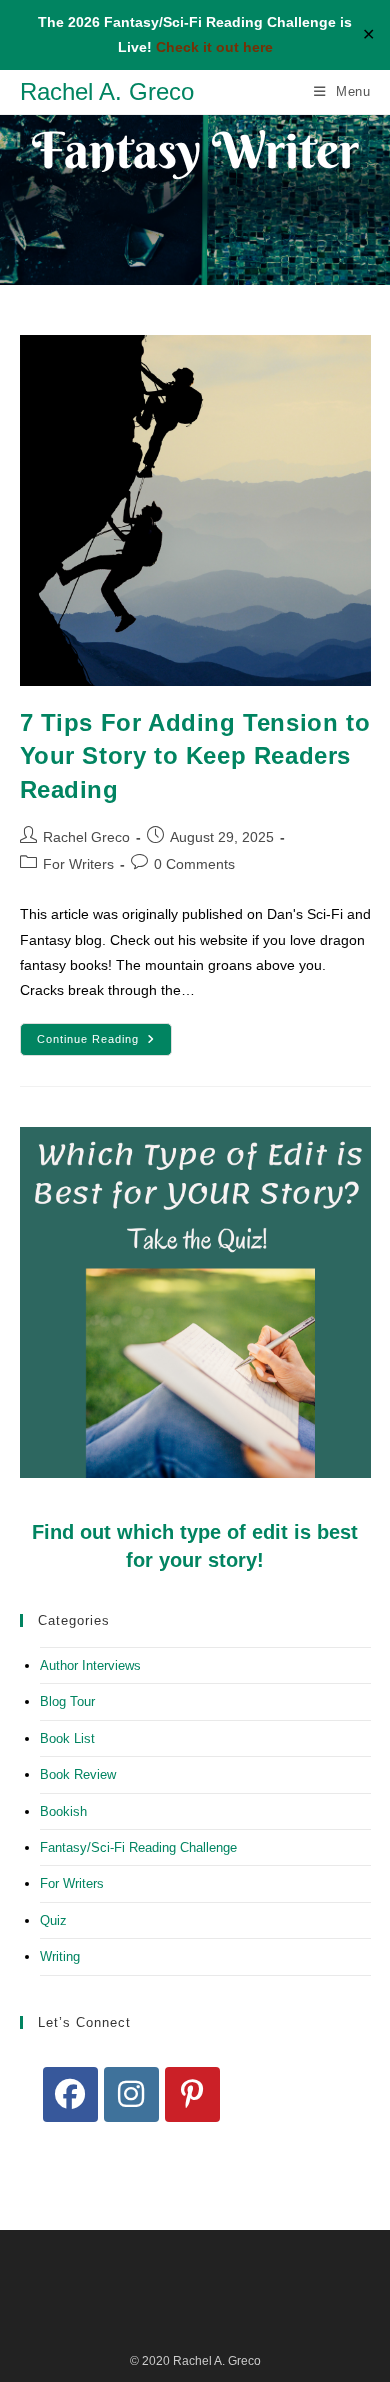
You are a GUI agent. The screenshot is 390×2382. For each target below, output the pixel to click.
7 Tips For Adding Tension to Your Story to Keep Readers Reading (195, 756)
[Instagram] (131, 2094)
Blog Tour (67, 1701)
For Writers (78, 864)
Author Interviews (90, 1665)
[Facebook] (70, 2094)
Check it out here (214, 47)
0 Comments (194, 864)
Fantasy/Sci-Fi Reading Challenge (138, 1847)
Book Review (78, 1774)
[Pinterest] (192, 2094)
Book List (67, 1738)
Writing (60, 1956)
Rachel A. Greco (107, 91)
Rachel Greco (86, 837)
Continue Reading (104, 1044)
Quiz (53, 1920)
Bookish (63, 1811)
